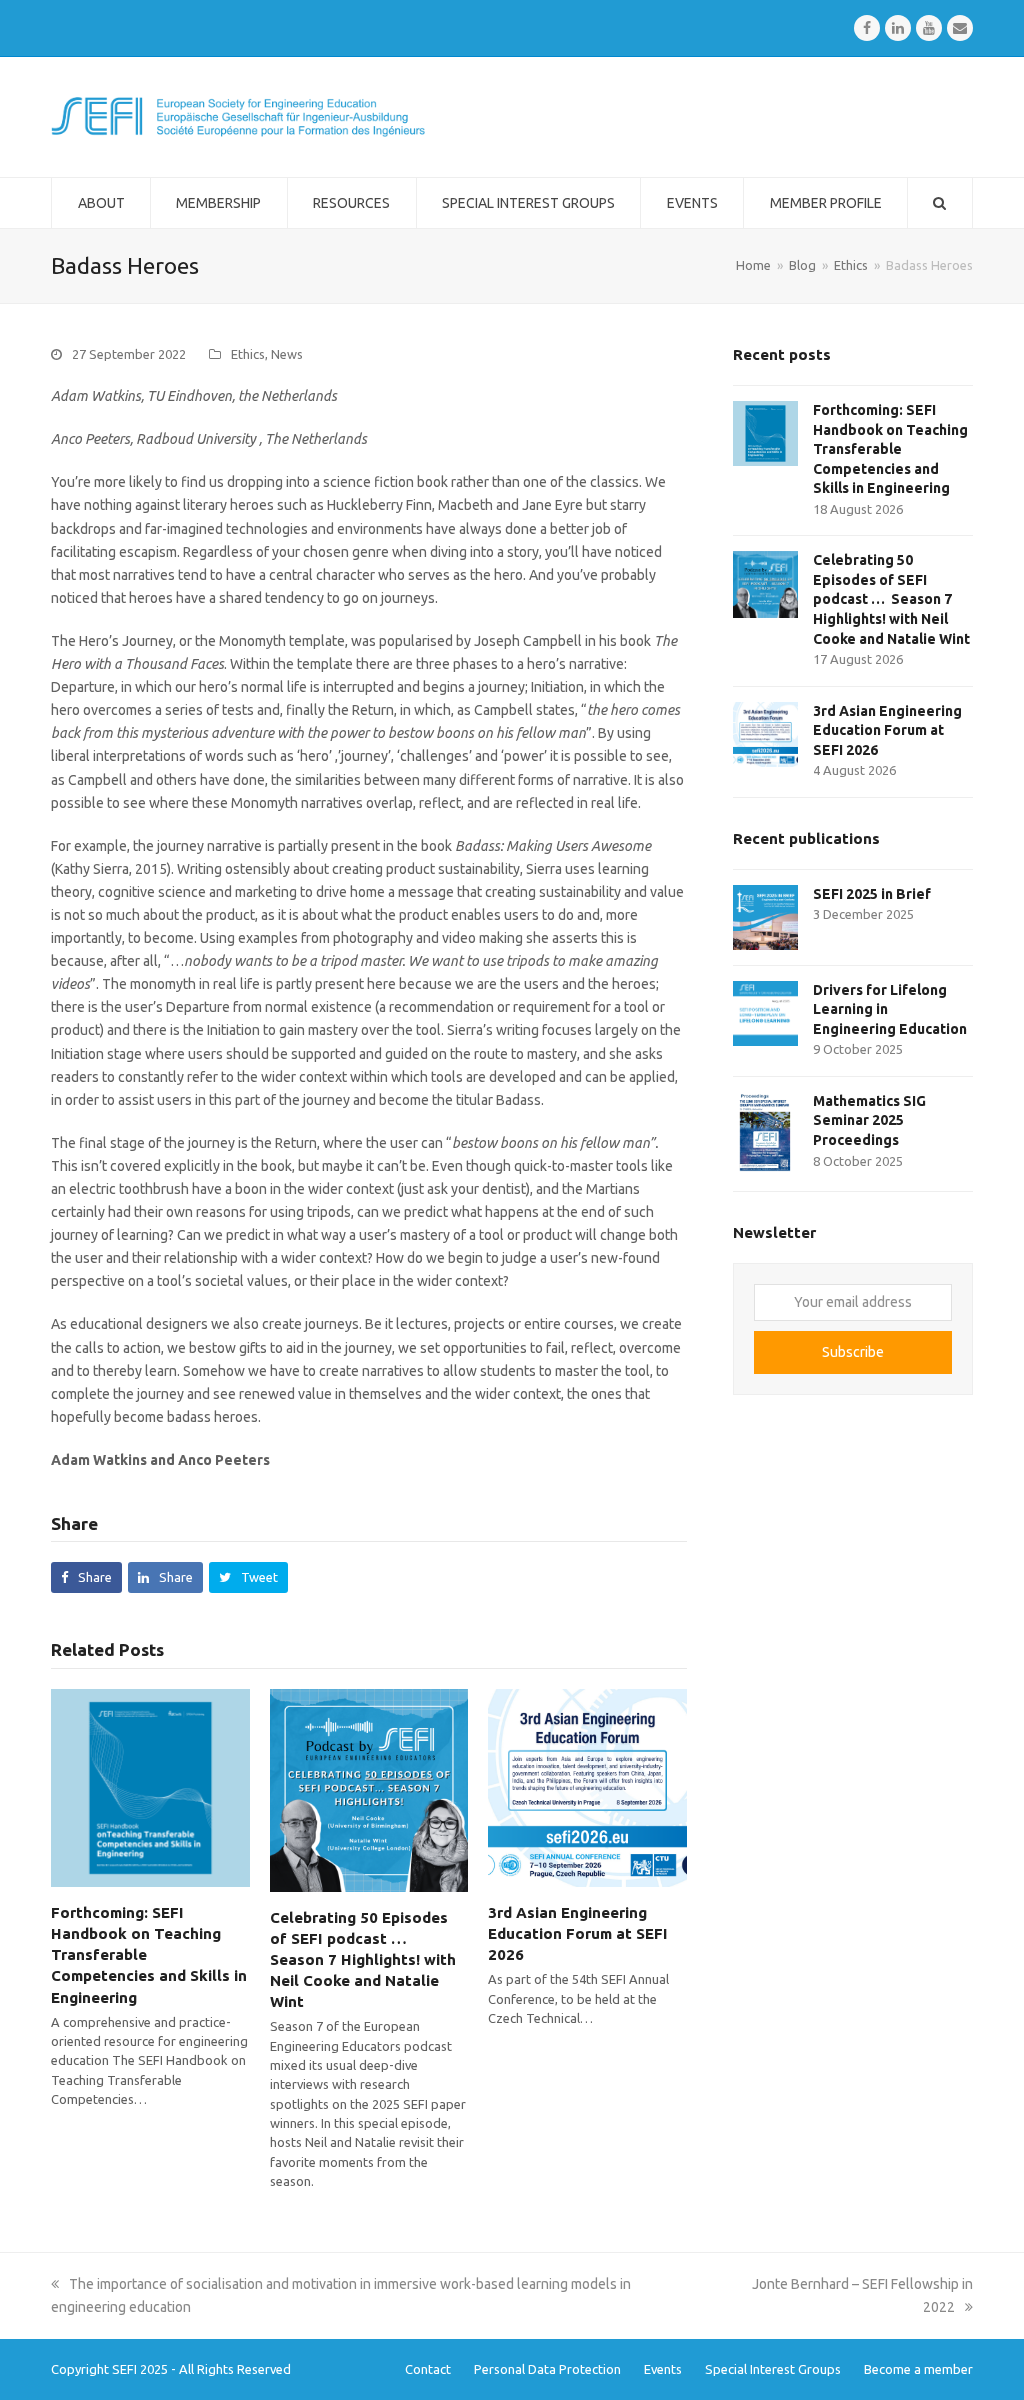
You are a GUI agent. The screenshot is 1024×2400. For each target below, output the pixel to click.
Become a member (918, 2369)
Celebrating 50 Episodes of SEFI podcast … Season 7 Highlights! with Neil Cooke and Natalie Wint (363, 1959)
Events (663, 2369)
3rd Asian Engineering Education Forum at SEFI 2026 (578, 1933)
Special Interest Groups (773, 2369)
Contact (428, 2369)
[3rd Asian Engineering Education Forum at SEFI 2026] (587, 1786)
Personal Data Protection (547, 2369)
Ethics (248, 354)
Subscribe (853, 1352)
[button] (86, 1577)
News (287, 354)
